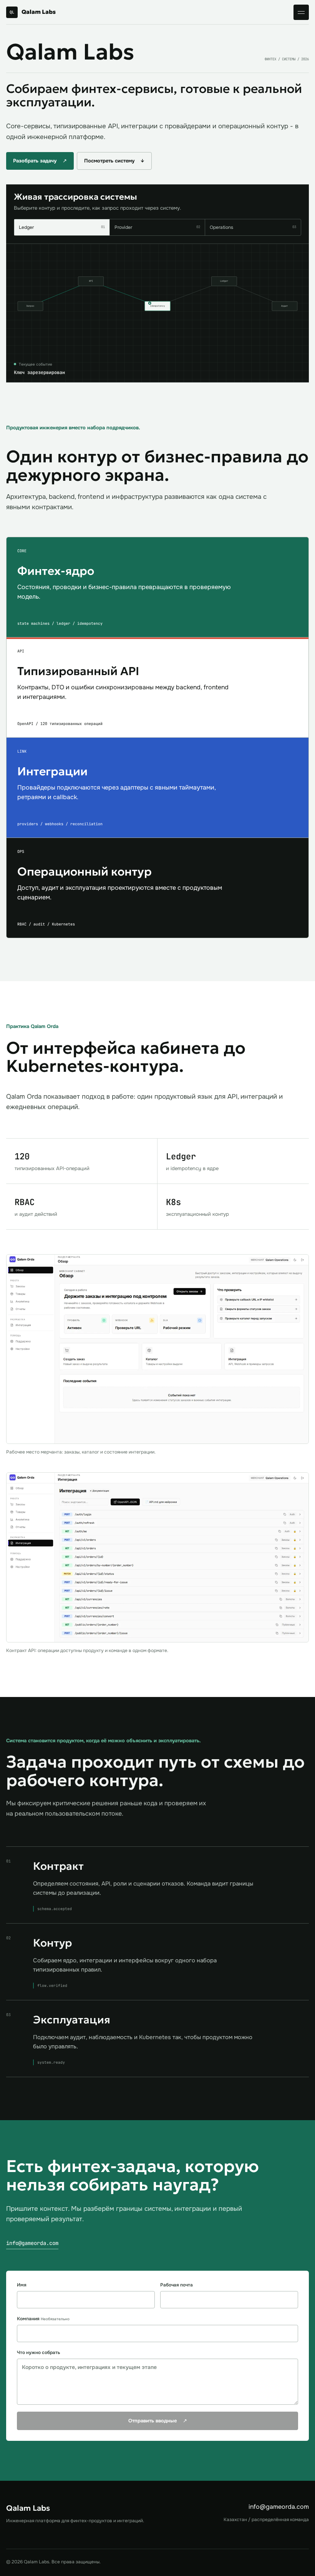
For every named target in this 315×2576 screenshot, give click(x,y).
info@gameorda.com (32, 2243)
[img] (157, 313)
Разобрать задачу (40, 161)
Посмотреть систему (114, 161)
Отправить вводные (158, 2421)
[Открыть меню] (301, 12)
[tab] (62, 227)
